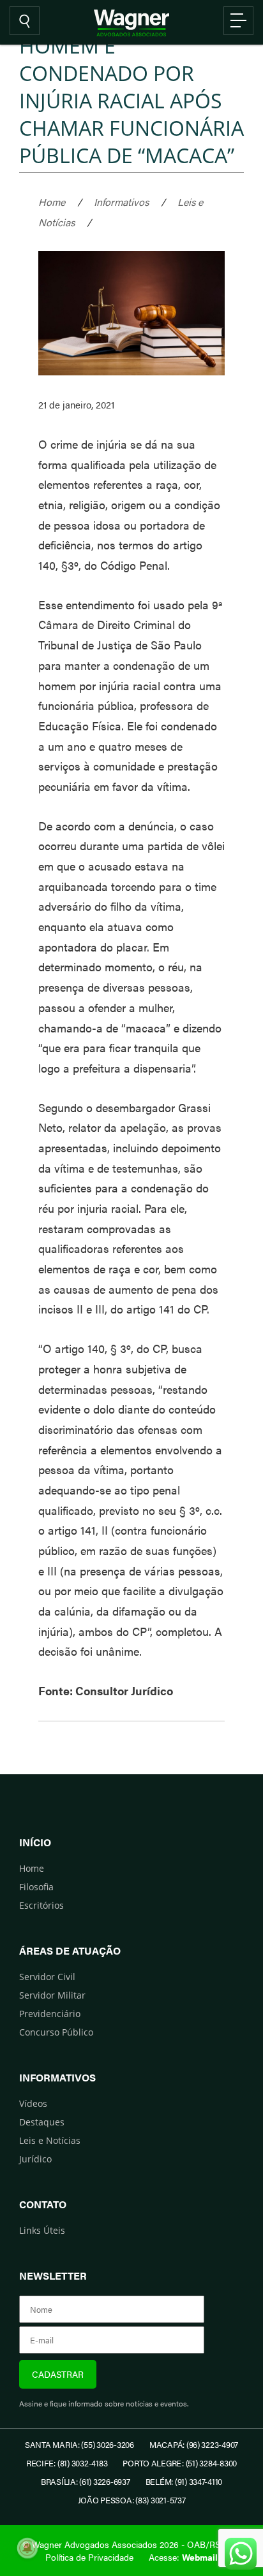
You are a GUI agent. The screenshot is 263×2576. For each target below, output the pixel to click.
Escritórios (41, 1905)
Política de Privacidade (89, 2557)
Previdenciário (50, 2014)
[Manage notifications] (27, 2548)
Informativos (121, 202)
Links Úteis (42, 2230)
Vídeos (33, 2103)
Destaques (42, 2122)
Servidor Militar (52, 1995)
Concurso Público (56, 2032)
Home (52, 202)
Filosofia (36, 1887)
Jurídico (35, 2159)
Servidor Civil (47, 1977)
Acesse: (183, 2557)
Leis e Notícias (50, 2140)
